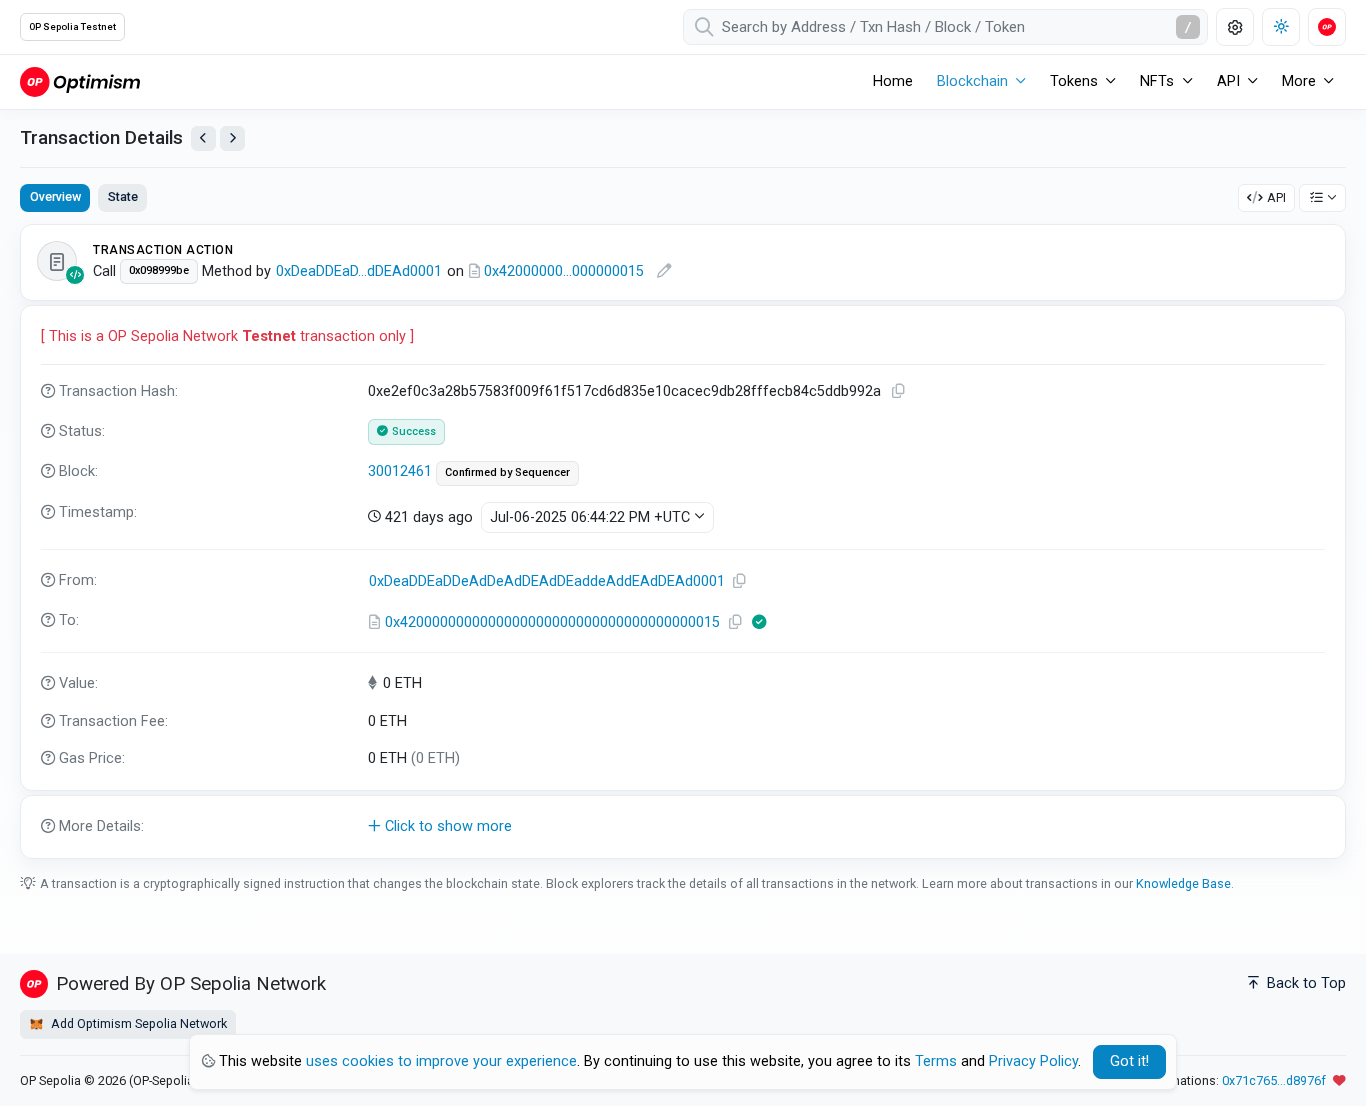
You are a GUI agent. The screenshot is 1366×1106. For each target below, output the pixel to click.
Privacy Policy (1033, 1061)
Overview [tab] (55, 196)
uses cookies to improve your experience (441, 1061)
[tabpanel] (683, 541)
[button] (683, 827)
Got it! (1129, 1061)
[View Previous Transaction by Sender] (203, 138)
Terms (936, 1061)
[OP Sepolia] (80, 81)
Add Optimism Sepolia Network (137, 1023)
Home (893, 81)
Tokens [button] (1074, 81)
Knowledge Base (1183, 883)
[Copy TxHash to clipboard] (898, 391)
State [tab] (123, 196)
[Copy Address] (739, 581)
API (1276, 197)
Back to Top (1304, 983)
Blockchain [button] (972, 81)
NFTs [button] (1157, 81)
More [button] (1299, 81)
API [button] (1228, 81)
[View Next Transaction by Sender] (232, 138)
